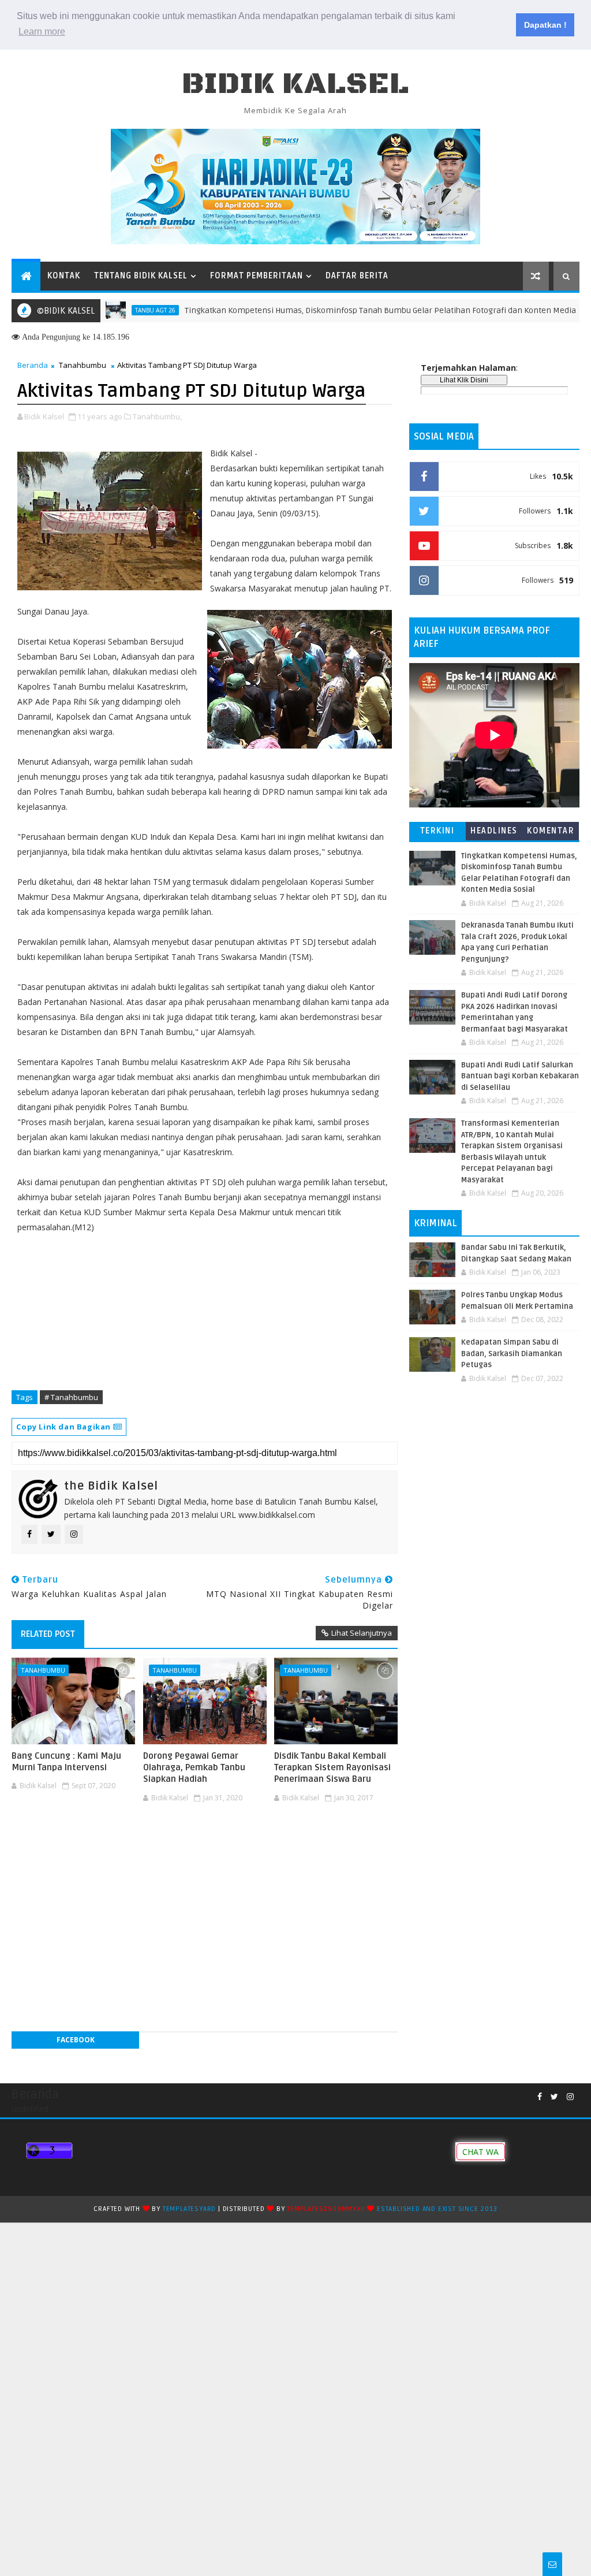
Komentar (551, 831)
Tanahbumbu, (157, 416)
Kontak (64, 276)
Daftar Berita (357, 276)
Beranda (33, 365)
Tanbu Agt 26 (111, 310)
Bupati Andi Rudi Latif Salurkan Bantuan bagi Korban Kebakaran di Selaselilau (520, 1076)
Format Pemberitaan (257, 276)
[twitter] (554, 2097)
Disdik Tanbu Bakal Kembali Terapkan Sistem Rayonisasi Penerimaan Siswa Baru (332, 1768)
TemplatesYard (189, 2209)
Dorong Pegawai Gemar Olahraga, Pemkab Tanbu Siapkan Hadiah (194, 1768)
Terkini (437, 831)
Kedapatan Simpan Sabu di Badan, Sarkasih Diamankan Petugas (512, 1354)
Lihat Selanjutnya (362, 1633)
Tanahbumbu (83, 365)
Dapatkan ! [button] (545, 25)
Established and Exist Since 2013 (437, 2209)
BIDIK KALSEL (295, 84)
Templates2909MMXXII (326, 2209)
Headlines (494, 831)
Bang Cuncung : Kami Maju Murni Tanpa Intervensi (66, 1762)
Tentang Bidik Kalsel (141, 276)
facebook (76, 2040)
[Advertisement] (204, 1842)
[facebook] (540, 2097)
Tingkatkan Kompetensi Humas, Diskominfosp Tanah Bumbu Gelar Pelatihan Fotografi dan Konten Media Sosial (348, 310)
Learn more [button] (42, 31)
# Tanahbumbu (71, 1397)
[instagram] (570, 2097)
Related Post (48, 1634)
